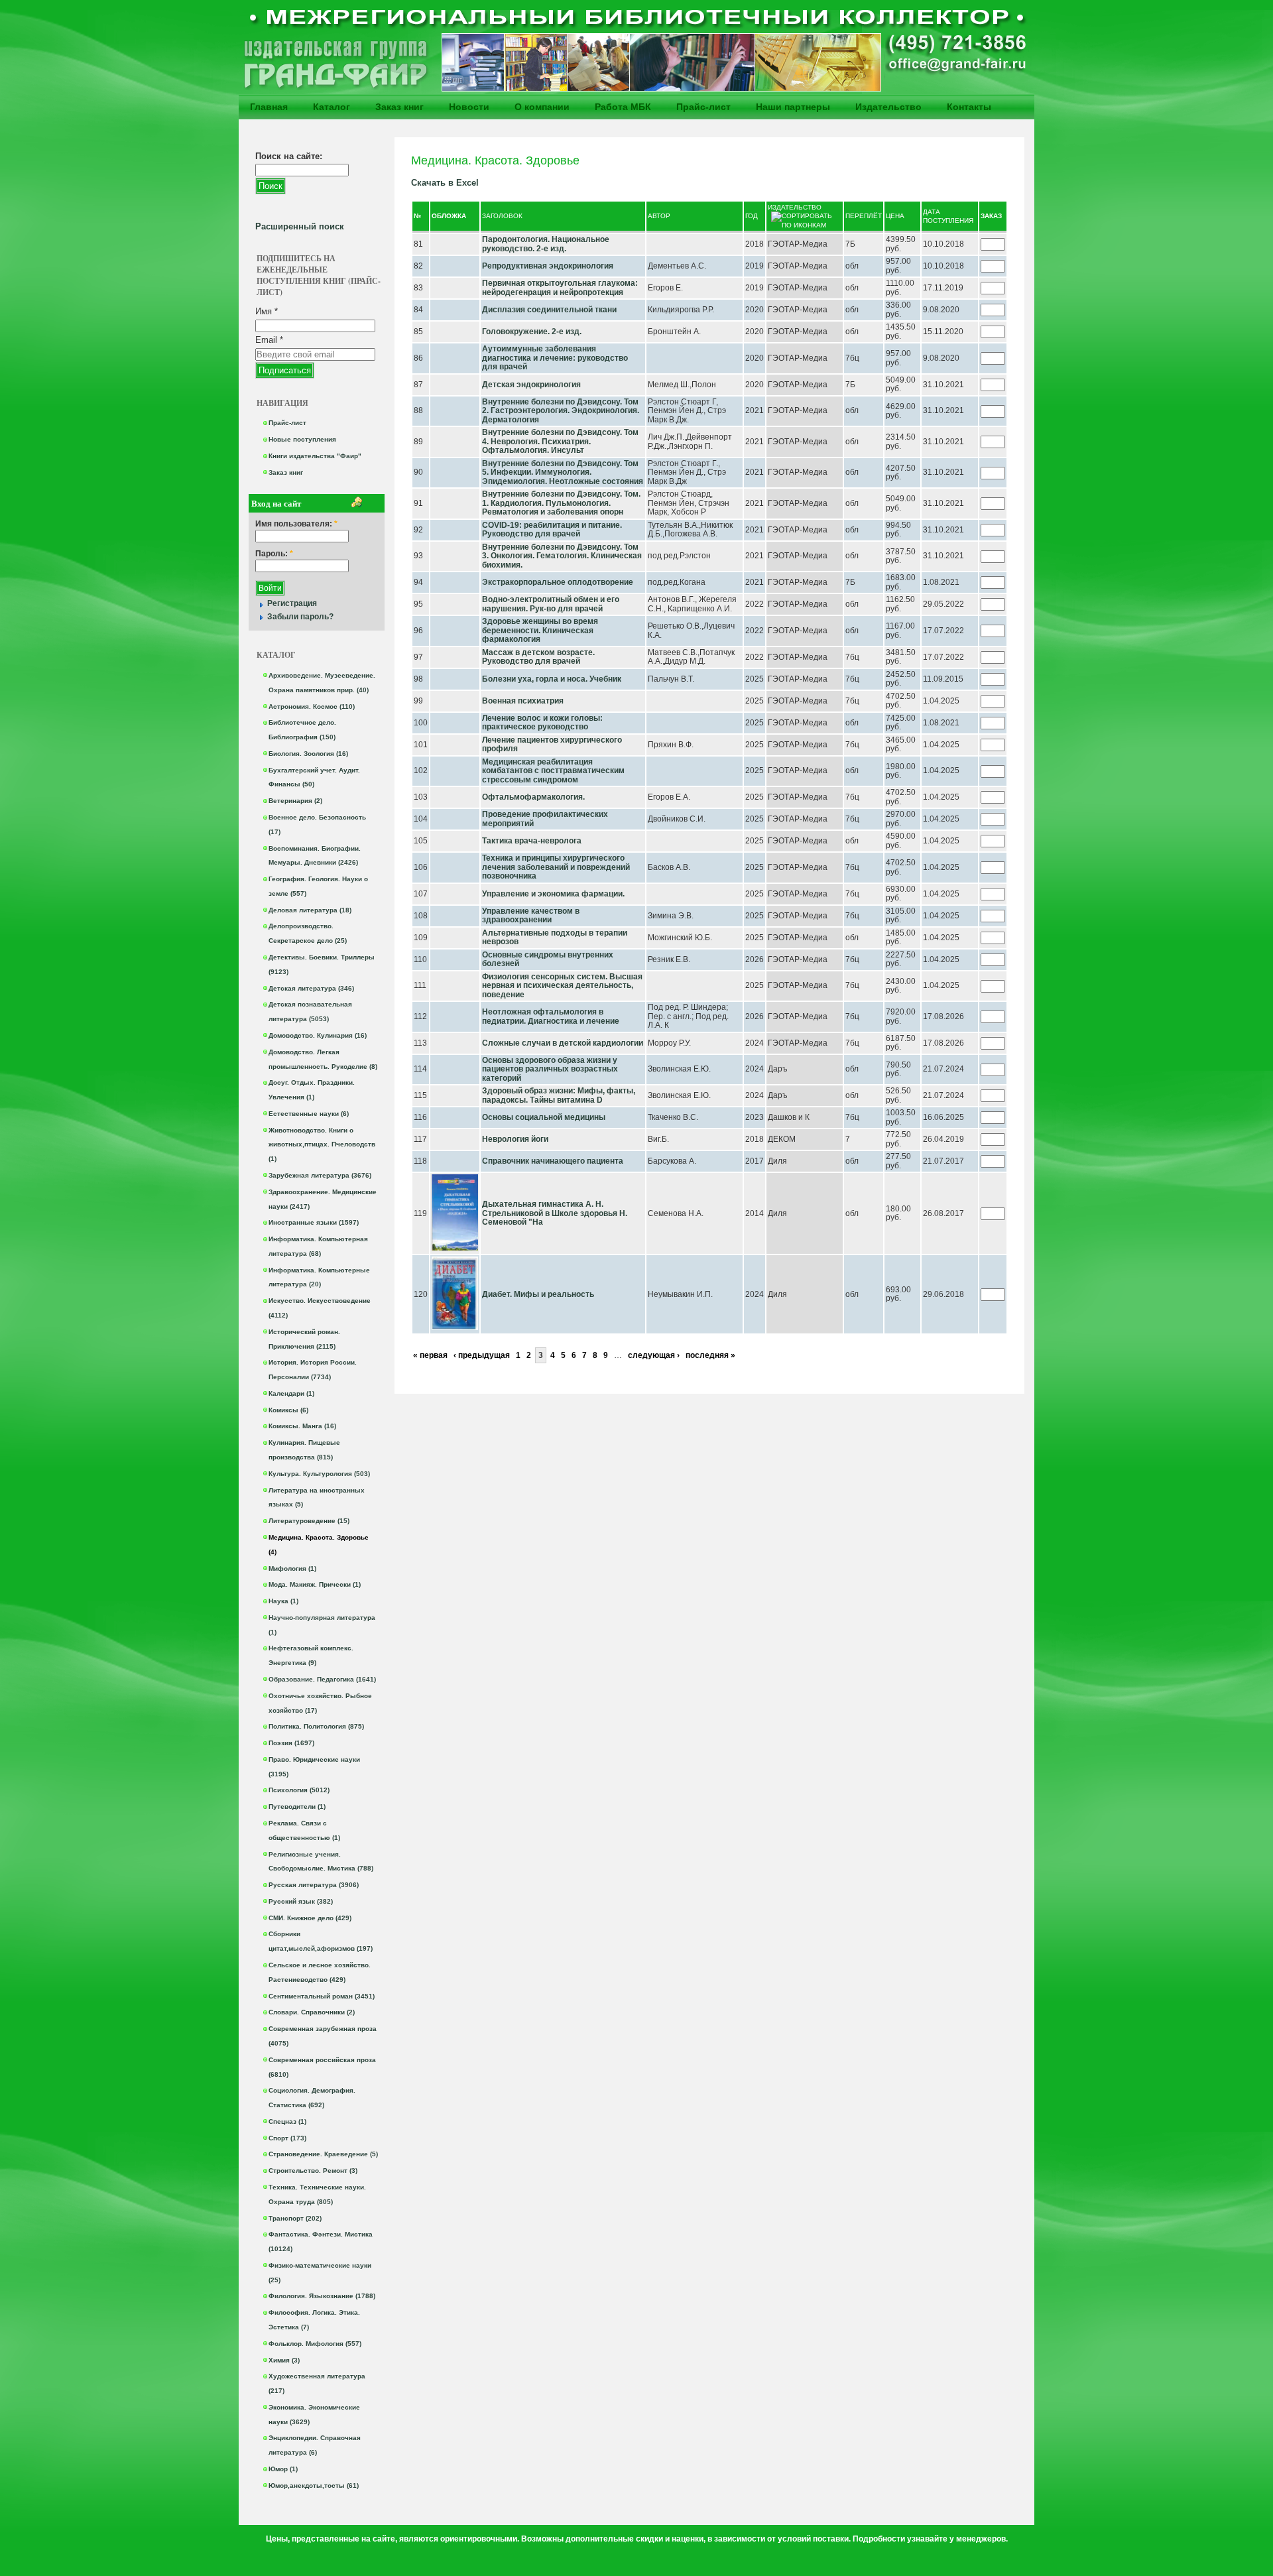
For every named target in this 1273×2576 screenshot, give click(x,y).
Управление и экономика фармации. (553, 894)
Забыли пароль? (300, 617)
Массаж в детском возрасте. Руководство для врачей (538, 657)
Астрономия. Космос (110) (312, 706)
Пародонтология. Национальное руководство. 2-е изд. (546, 244)
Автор (659, 216)
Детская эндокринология (531, 385)
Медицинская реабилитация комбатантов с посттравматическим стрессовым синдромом (553, 771)
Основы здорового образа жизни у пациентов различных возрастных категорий (550, 1069)
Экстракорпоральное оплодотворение (558, 582)
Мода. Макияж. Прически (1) (315, 1584)
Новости (469, 107)
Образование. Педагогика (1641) (322, 1679)
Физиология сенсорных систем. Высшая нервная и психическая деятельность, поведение (562, 986)
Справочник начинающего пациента (553, 1161)
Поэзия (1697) (291, 1743)
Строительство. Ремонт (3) (313, 2171)
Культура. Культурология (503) (319, 1474)
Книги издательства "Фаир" (315, 456)
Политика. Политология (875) (316, 1726)
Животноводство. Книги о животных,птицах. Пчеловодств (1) (322, 1145)
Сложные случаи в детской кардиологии (563, 1043)
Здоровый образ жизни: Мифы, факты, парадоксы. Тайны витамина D (559, 1095)
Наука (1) (283, 1601)
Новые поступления (302, 439)
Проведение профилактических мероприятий (545, 819)
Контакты (969, 107)
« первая (430, 1355)
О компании (542, 107)
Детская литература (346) (311, 988)
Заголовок (502, 216)
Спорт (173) (287, 2138)
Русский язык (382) (301, 1901)
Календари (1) (291, 1393)
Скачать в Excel (445, 183)
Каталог (332, 107)
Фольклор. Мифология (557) (315, 2344)
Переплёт (864, 216)
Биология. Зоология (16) (308, 754)
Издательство (888, 107)
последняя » (710, 1355)
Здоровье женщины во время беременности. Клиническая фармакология (540, 630)
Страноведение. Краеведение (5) (323, 2154)
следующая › (654, 1355)
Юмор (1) (283, 2469)
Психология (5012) (299, 1790)
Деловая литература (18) (310, 910)
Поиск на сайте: (289, 156)
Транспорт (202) (295, 2218)
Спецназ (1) (287, 2121)
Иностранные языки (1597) (314, 1222)
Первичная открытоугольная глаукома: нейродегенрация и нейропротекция (560, 288)
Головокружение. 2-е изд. (532, 332)
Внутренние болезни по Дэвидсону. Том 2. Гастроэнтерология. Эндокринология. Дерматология (561, 411)
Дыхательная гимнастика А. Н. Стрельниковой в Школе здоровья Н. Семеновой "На (555, 1213)
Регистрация (292, 603)
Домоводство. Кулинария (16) (318, 1035)
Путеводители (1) (297, 1807)
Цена (895, 216)
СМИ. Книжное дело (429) (310, 1918)
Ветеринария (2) (295, 801)
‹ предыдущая (482, 1355)
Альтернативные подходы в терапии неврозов (555, 938)
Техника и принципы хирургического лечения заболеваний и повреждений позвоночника (556, 867)
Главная (269, 107)
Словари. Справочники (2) (312, 2012)
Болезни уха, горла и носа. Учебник (552, 679)
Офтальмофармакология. (533, 797)
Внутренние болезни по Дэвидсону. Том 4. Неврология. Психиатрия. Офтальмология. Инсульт (560, 441)
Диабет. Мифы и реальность (538, 1294)
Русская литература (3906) (314, 1885)
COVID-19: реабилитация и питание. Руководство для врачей (552, 530)
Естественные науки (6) (309, 1114)
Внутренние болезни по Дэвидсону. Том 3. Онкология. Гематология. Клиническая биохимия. (562, 556)
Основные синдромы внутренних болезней (548, 959)
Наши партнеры (793, 107)
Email (269, 340)
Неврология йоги (515, 1139)
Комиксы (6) (288, 1410)
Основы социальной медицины (544, 1117)
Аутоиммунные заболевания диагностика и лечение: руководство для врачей (555, 358)
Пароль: (274, 554)
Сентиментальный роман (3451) (322, 1996)
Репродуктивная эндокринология (548, 266)
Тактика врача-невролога (532, 841)
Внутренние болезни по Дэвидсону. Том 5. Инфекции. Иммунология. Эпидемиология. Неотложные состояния (563, 472)
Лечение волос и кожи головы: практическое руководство (542, 723)
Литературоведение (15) (309, 1521)
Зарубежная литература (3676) (320, 1175)
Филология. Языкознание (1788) (322, 2296)
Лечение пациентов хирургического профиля (552, 745)
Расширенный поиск (300, 226)
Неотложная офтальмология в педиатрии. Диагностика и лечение (551, 1016)
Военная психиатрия (523, 701)
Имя (267, 311)
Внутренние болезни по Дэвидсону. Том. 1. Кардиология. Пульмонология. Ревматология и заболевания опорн (561, 503)
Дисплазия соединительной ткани (549, 310)
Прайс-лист (703, 107)
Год (752, 216)
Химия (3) (284, 2360)
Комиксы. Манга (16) (302, 1426)
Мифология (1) (292, 1568)
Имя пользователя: (296, 524)
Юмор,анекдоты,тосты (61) (314, 2485)
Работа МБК (623, 107)
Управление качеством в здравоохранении (531, 916)
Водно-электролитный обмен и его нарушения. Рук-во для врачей (551, 604)
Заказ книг (399, 107)
